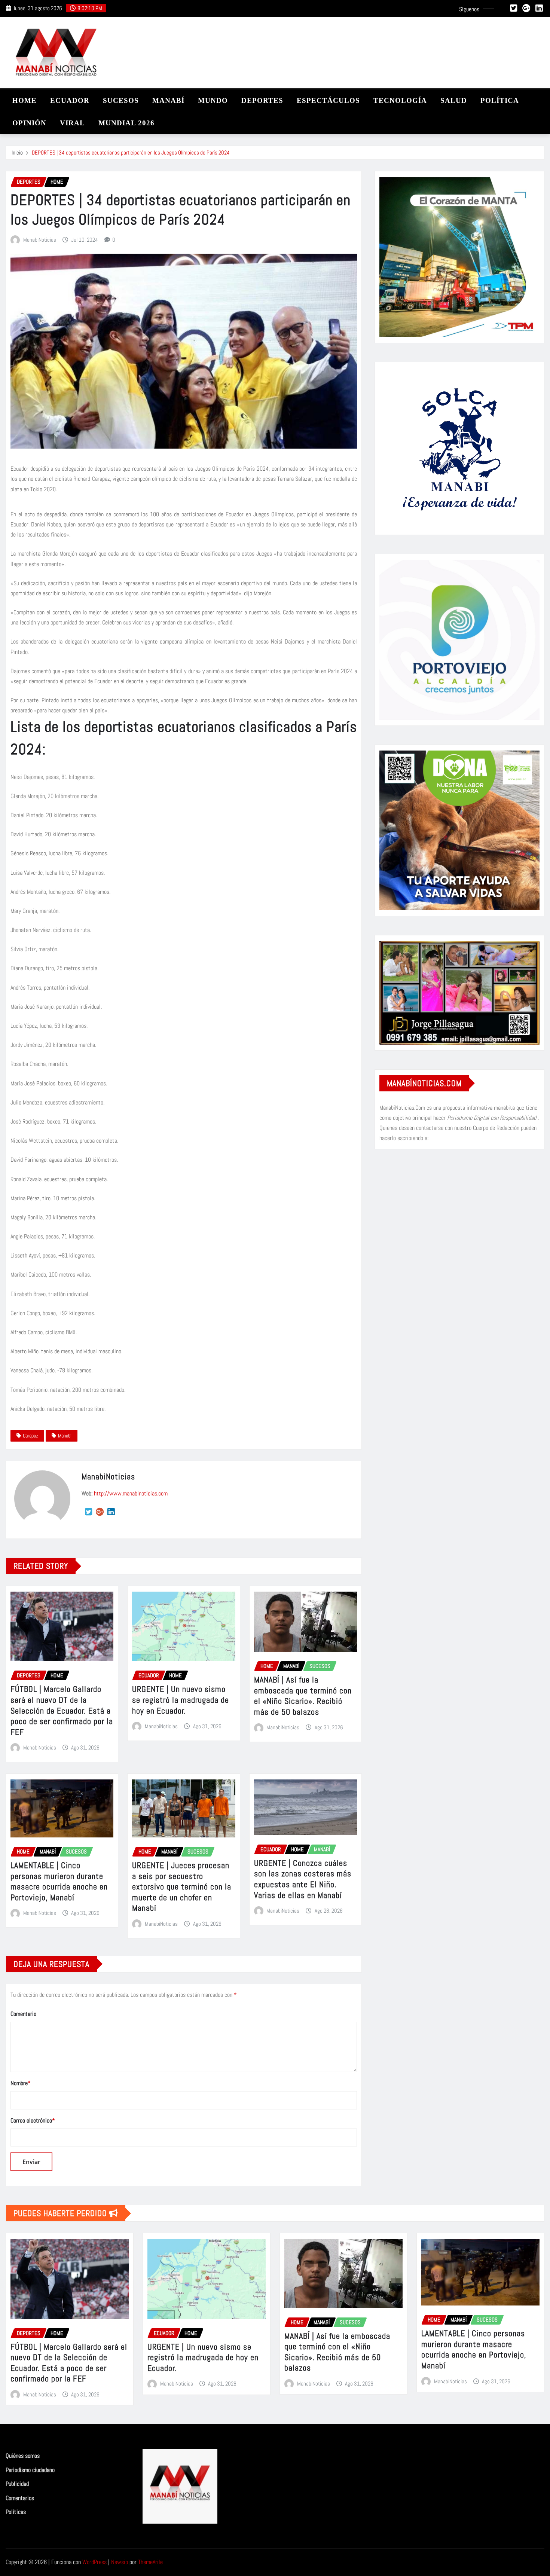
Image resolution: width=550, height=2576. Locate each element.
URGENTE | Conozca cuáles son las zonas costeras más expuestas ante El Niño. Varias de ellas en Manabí (303, 1879)
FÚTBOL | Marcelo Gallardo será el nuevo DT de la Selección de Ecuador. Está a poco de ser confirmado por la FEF (62, 1710)
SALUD (454, 100)
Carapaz (30, 1436)
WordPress (94, 2562)
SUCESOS (121, 100)
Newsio (120, 2562)
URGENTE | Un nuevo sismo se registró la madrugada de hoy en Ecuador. (181, 1700)
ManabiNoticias (40, 240)
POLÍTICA (500, 100)
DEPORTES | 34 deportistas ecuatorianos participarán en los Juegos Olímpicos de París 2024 (131, 152)
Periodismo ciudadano (30, 2470)
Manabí (65, 1436)
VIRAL (72, 123)
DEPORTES (262, 100)
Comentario (23, 2014)
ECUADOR (70, 100)
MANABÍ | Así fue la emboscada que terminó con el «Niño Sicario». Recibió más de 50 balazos (303, 1696)
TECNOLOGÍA (400, 100)
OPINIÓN (29, 123)
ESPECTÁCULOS (328, 100)
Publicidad (17, 2484)
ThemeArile (150, 2562)
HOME (25, 100)
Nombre (21, 2083)
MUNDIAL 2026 (126, 123)
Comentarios (20, 2498)
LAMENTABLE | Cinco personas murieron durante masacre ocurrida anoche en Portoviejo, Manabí (59, 1881)
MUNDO (213, 100)
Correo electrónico (33, 2120)
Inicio (17, 152)
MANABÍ (168, 100)
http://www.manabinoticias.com (131, 1493)
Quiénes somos (23, 2456)
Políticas (16, 2512)
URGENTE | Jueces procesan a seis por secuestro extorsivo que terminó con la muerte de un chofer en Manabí (182, 1886)
